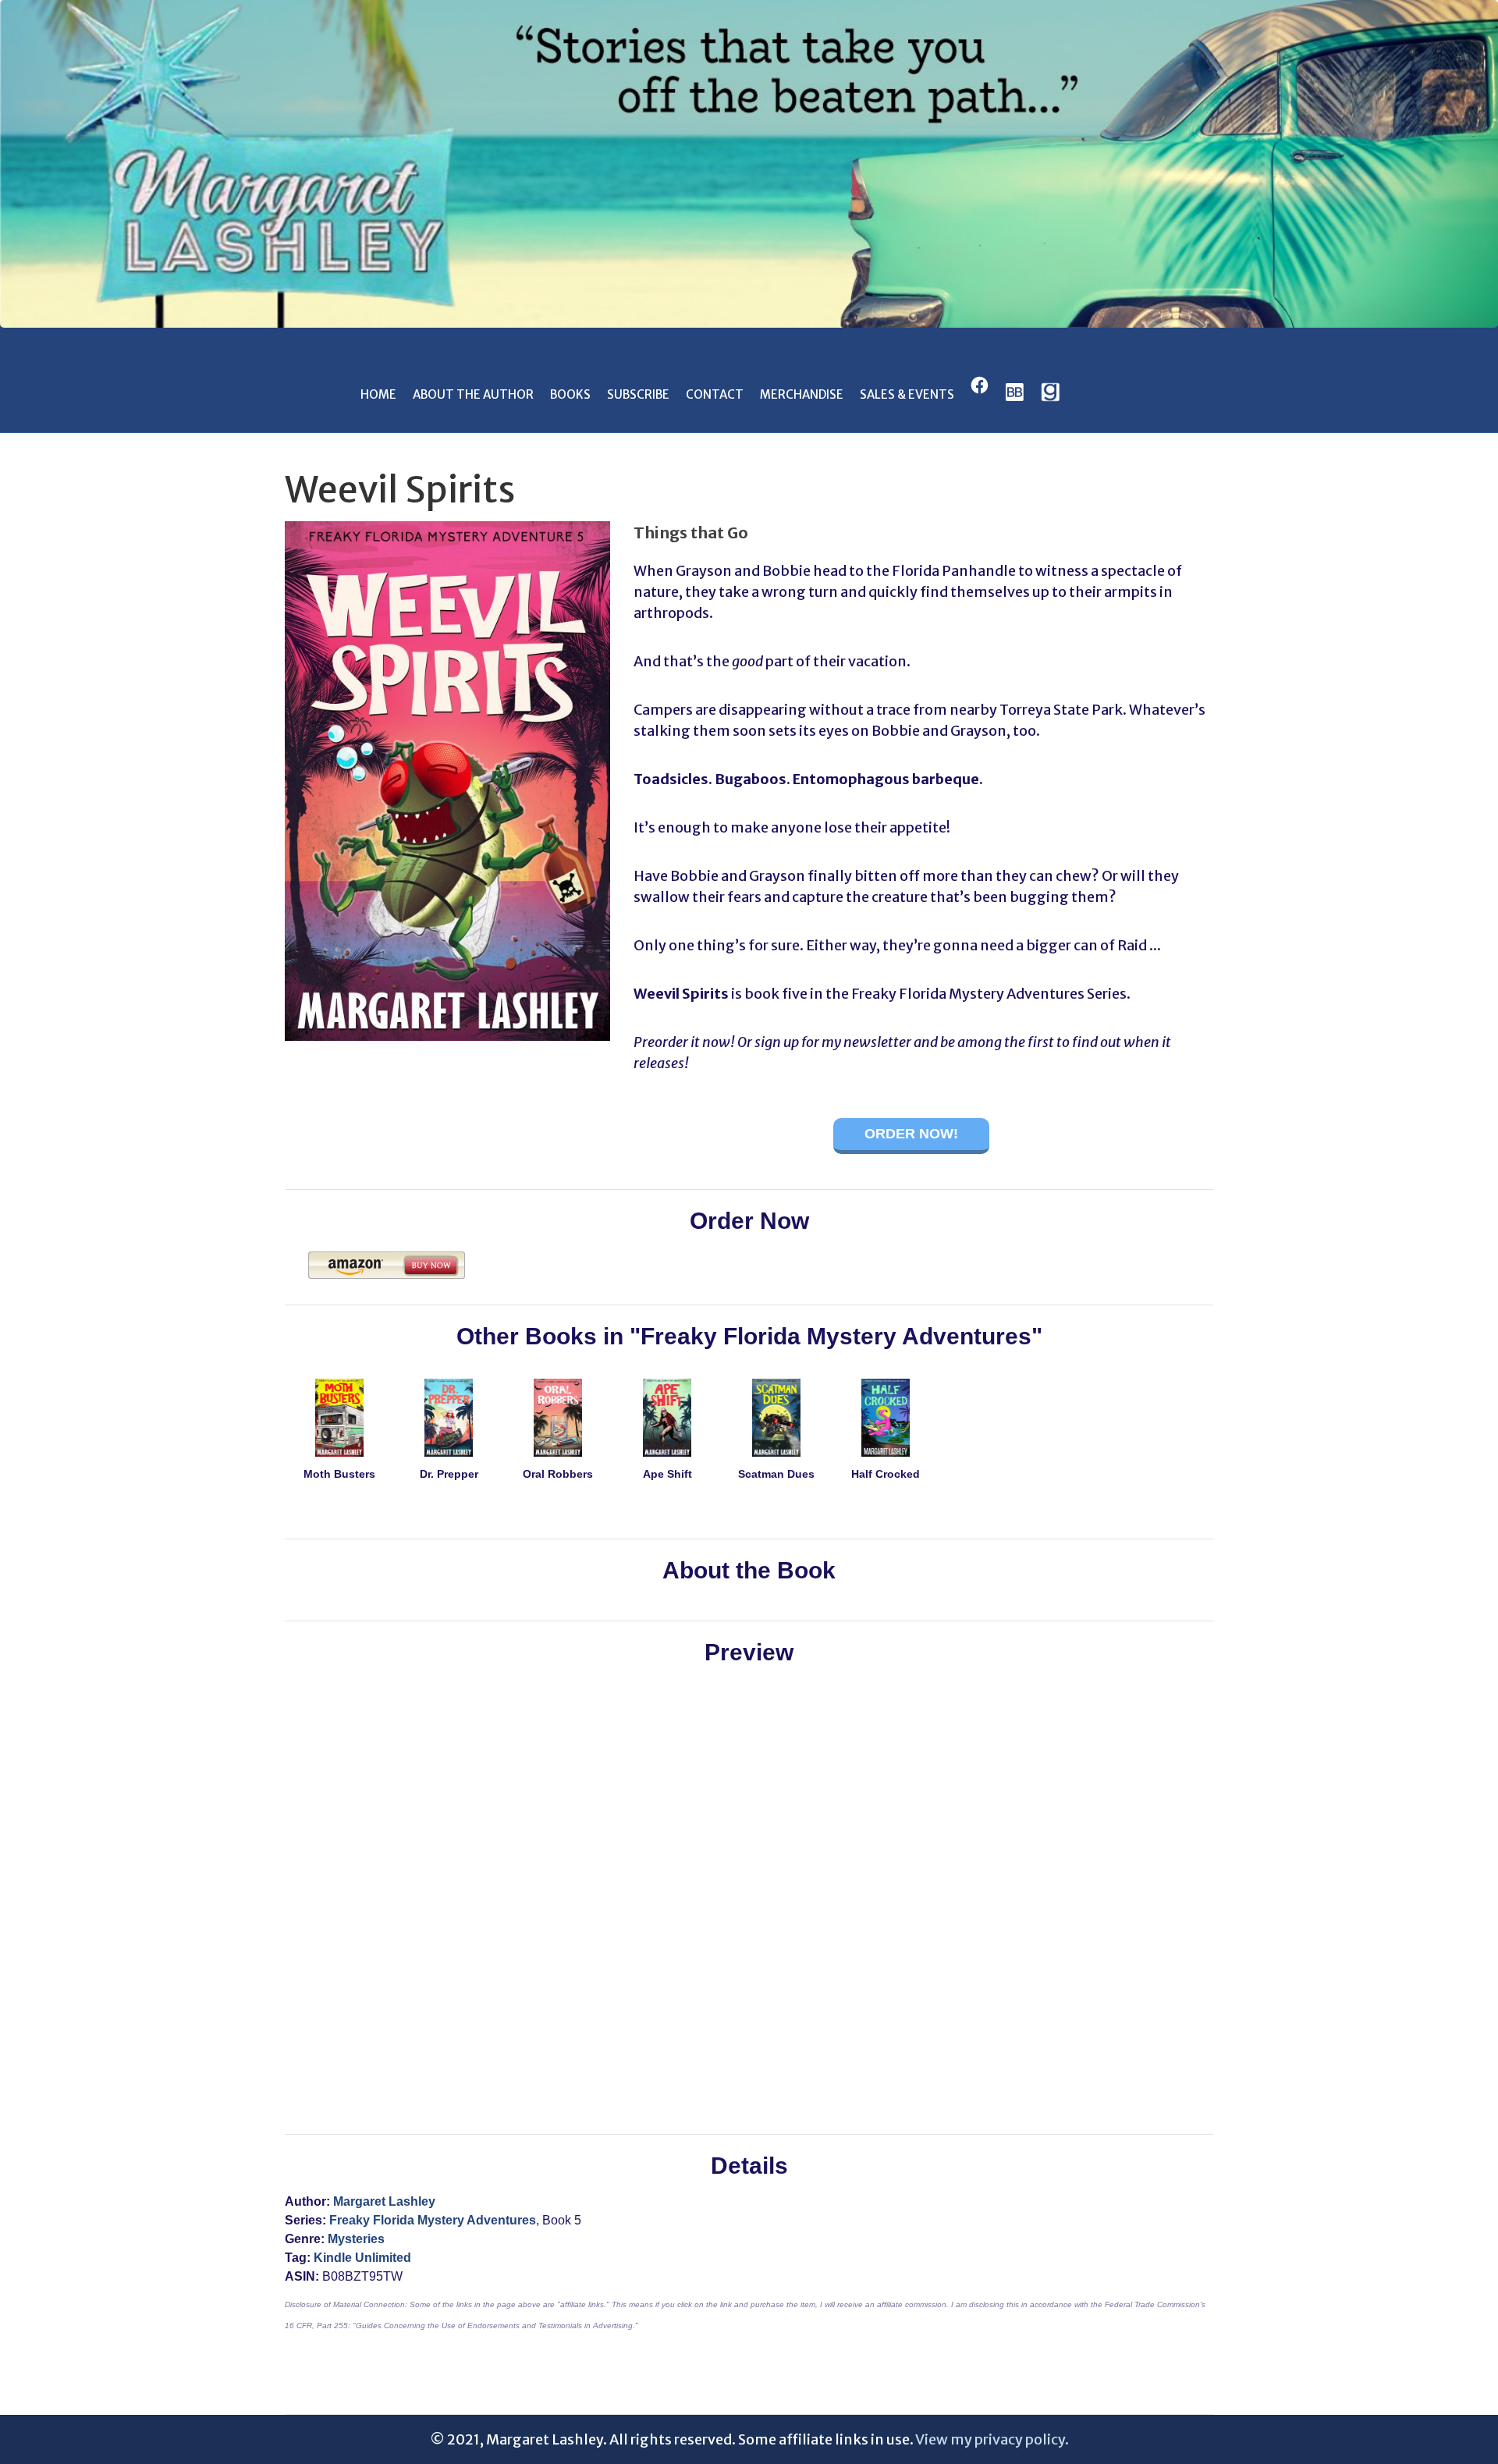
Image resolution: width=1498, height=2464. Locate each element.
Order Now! (911, 1134)
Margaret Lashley (384, 2201)
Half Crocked (886, 1474)
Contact (715, 394)
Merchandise (802, 394)
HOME (378, 394)
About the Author (473, 394)
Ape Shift (667, 1474)
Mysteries (356, 2239)
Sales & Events (907, 394)
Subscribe (638, 394)
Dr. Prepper (449, 1474)
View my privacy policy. (992, 2439)
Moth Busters (339, 1474)
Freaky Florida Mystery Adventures (433, 2220)
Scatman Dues (776, 1474)
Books (570, 394)
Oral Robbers (558, 1474)
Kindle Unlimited (362, 2258)
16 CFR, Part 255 (316, 2326)
